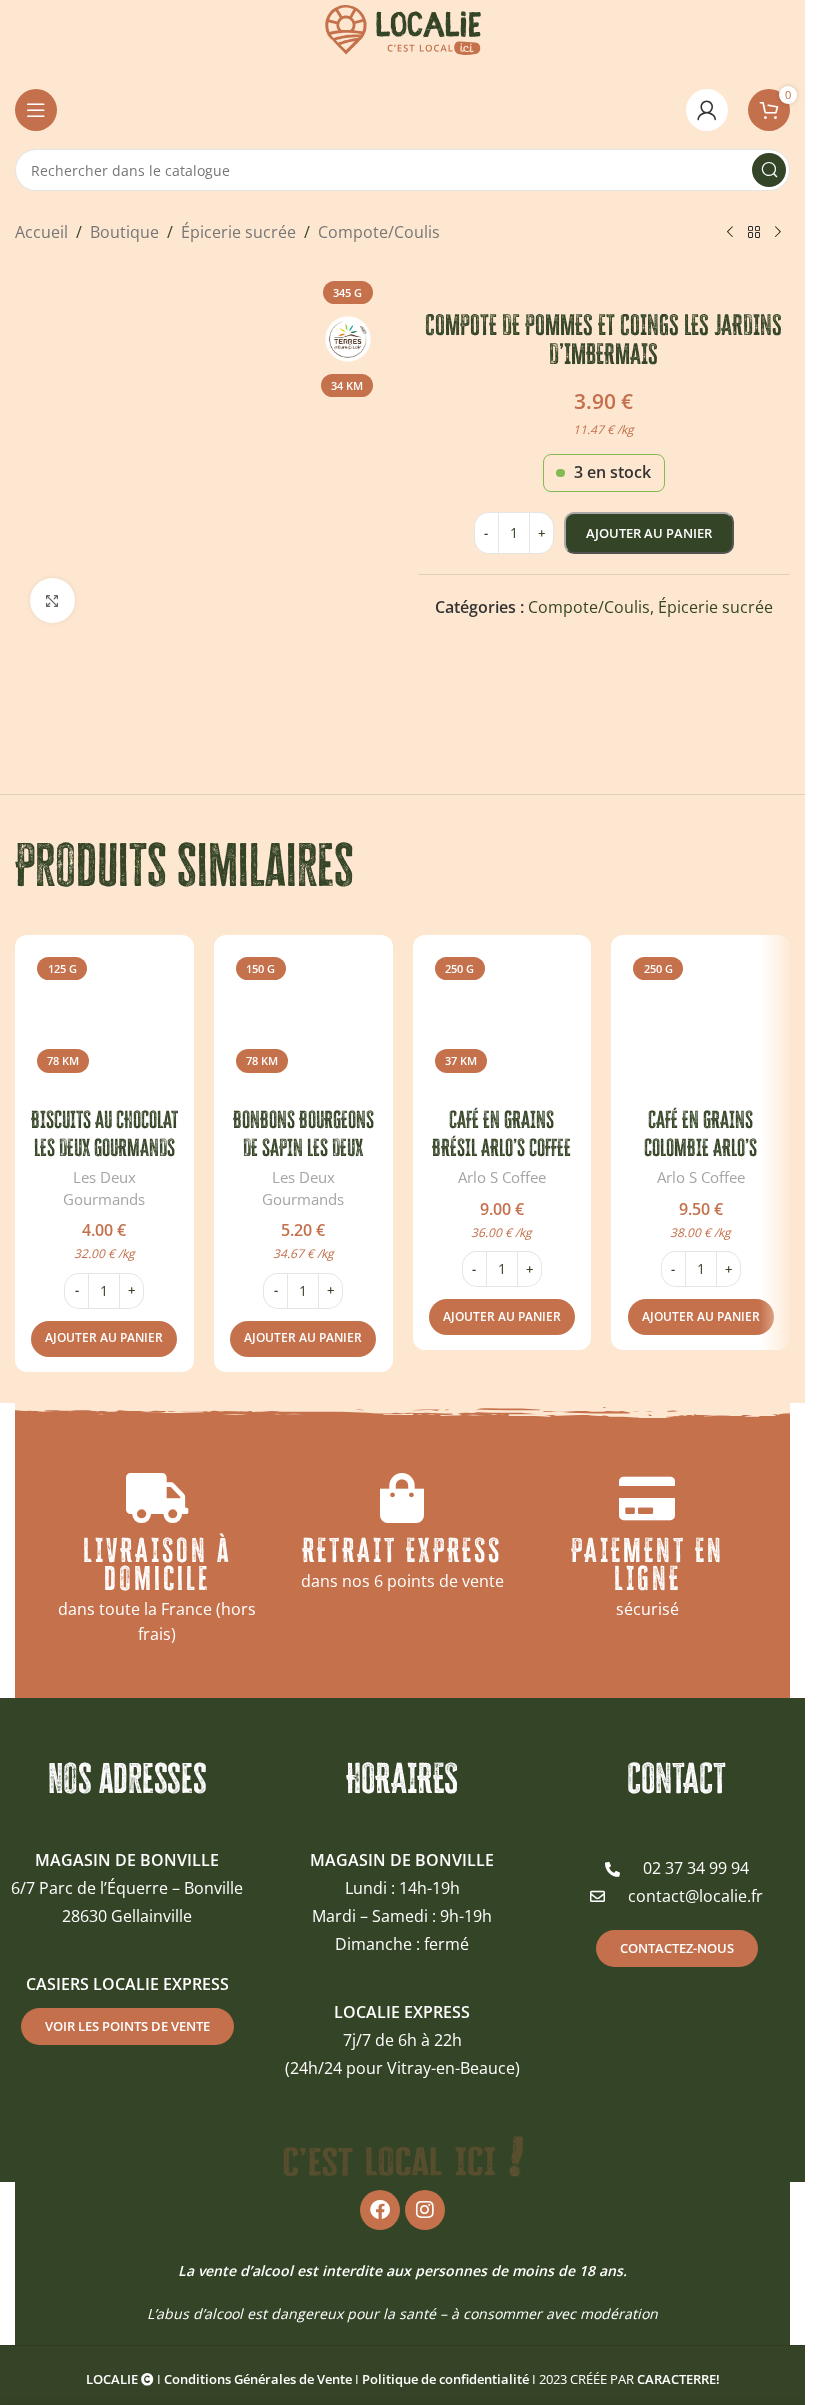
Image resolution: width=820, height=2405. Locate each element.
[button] (104, 1339)
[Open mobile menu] (36, 110)
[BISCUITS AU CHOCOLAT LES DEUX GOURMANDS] (104, 1024)
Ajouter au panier (649, 533)
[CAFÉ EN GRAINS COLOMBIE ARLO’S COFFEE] (700, 1024)
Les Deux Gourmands (104, 1187)
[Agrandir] (52, 600)
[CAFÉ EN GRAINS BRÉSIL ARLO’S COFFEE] (502, 1024)
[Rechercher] (769, 170)
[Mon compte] (707, 110)
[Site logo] (403, 28)
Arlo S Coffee (502, 1177)
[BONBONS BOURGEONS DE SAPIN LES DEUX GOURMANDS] (303, 1024)
